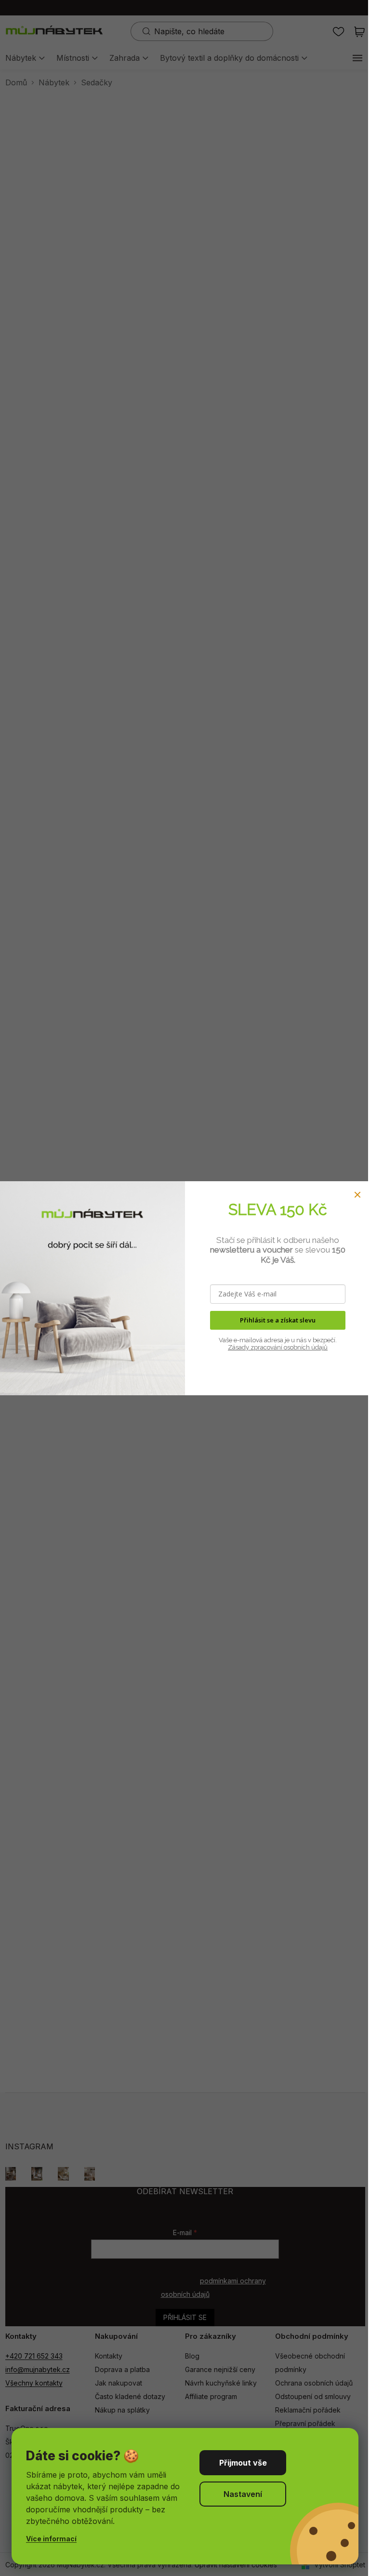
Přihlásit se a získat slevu (278, 1320)
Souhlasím (243, 2463)
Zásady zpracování (255, 1347)
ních (304, 1347)
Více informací (51, 2539)
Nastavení (243, 2494)
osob (290, 1347)
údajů (319, 1347)
